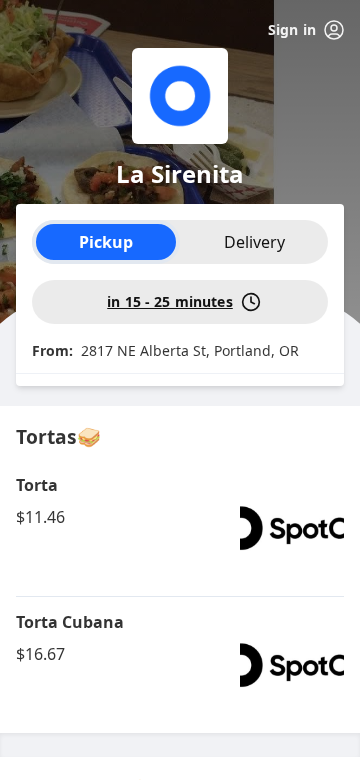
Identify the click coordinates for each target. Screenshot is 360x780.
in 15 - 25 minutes (170, 301)
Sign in (292, 29)
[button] (180, 528)
